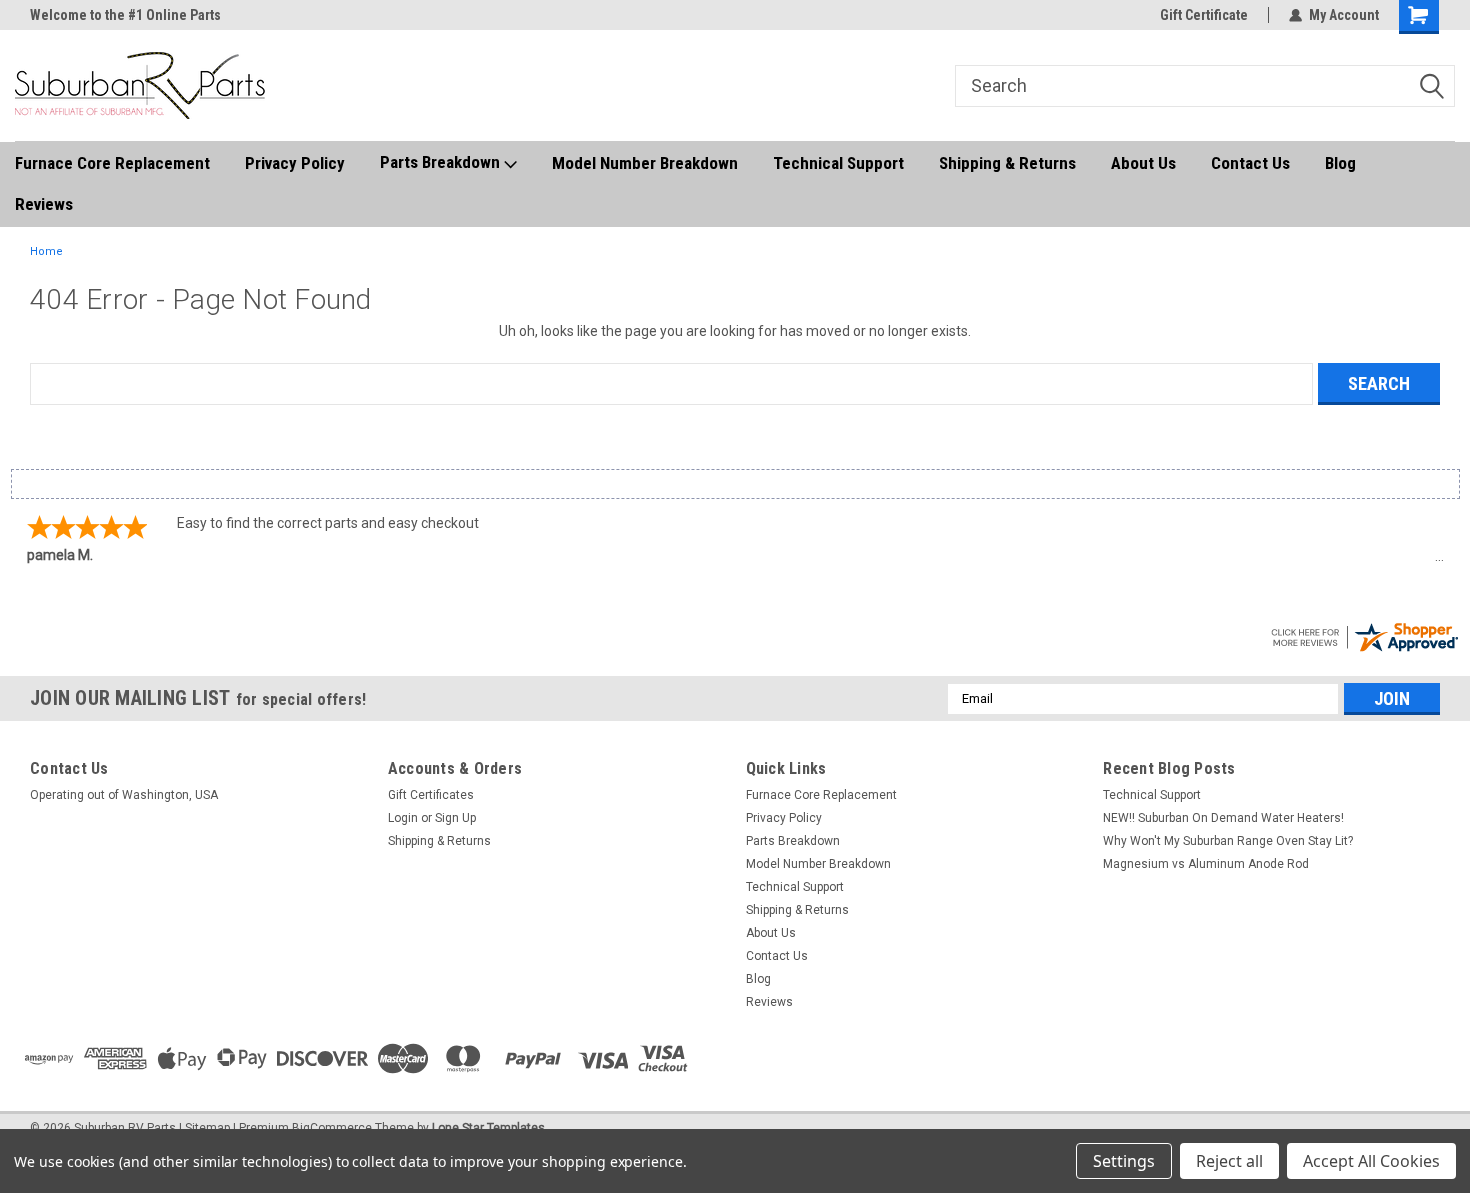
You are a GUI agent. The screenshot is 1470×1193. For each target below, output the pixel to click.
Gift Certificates (431, 795)
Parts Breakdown (442, 162)
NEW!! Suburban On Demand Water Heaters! (1223, 818)
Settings (1124, 1161)
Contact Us (1250, 163)
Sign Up (455, 818)
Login (403, 818)
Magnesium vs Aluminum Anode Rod (1206, 864)
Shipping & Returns (1007, 163)
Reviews (44, 204)
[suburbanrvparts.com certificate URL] (1364, 635)
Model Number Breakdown (645, 163)
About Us (1143, 163)
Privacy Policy (295, 163)
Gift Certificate (1204, 15)
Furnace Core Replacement (112, 163)
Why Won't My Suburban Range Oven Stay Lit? (1228, 841)
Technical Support (838, 163)
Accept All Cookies (1371, 1161)
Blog (1340, 163)
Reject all (1229, 1161)
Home (46, 251)
